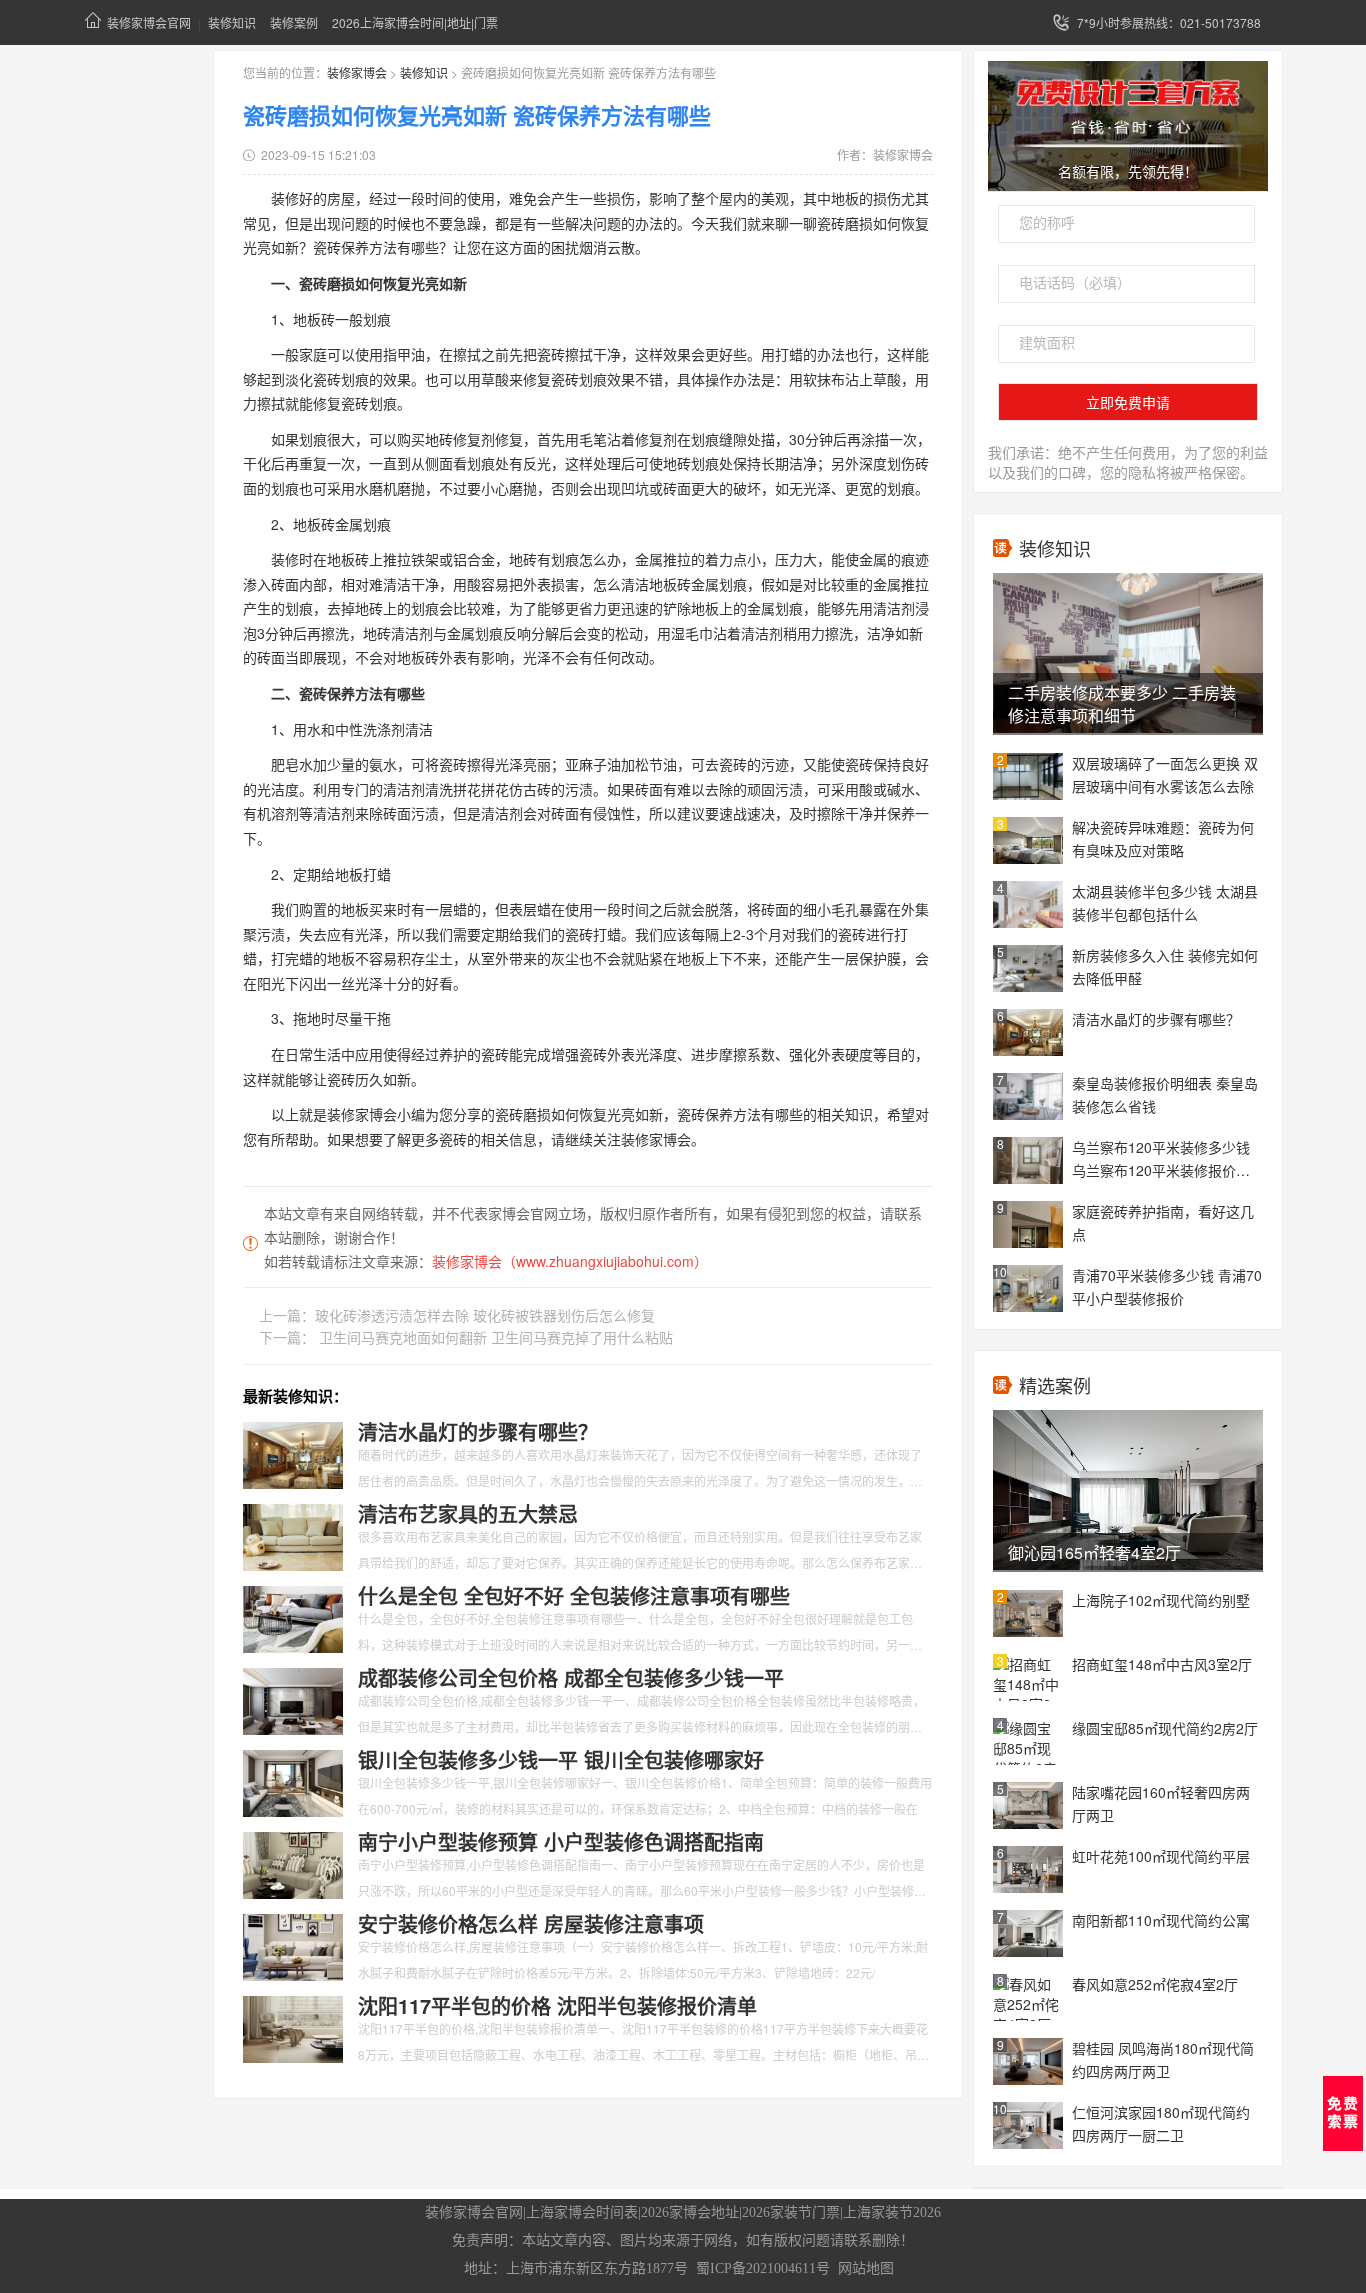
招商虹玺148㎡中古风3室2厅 (1162, 1664)
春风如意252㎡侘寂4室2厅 (1155, 1984)
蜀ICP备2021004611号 (763, 2268)
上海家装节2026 (892, 2212)
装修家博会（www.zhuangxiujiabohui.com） (570, 1261)
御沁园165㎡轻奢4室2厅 (1094, 1552)
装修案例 (294, 22)
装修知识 (232, 22)
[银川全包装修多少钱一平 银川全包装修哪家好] (293, 1781)
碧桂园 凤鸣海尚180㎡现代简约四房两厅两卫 (1163, 2059)
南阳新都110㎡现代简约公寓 (1161, 1920)
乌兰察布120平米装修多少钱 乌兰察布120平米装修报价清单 (1161, 1160)
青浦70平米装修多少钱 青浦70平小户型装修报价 (1167, 1286)
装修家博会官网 (149, 22)
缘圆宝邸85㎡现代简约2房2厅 (1165, 1728)
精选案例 (1055, 1385)
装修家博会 (357, 72)
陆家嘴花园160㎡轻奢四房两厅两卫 (1161, 1803)
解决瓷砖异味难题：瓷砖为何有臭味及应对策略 (1163, 838)
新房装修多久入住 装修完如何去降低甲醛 (1165, 966)
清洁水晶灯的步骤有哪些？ (1156, 1019)
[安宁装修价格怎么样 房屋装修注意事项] (293, 1945)
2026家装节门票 (791, 2212)
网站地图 (866, 2268)
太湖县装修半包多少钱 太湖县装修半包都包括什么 (1165, 902)
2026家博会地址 (690, 2212)
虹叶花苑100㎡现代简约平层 (1161, 1856)
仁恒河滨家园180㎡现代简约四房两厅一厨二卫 (1161, 2123)
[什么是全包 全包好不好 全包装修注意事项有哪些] (293, 1617)
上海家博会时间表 (582, 2212)
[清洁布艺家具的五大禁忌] (293, 1535)
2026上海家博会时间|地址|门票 (415, 22)
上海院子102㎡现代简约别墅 (1161, 1600)
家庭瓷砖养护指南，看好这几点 (1163, 1222)
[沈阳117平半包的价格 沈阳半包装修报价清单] (293, 2027)
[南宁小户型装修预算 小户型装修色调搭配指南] (293, 1863)
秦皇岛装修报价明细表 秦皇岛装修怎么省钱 (1165, 1094)
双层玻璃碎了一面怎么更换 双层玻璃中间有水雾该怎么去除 (1165, 774)
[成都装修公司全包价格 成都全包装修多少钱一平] (293, 1699)
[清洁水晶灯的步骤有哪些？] (293, 1453)
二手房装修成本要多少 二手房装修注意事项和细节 (1122, 704)
